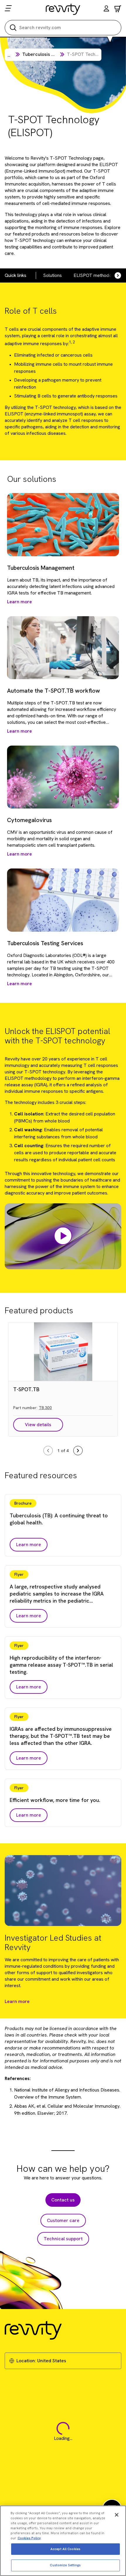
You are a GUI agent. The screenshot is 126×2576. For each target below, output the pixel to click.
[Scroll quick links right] (114, 275)
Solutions (52, 275)
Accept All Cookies (65, 2549)
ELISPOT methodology (97, 275)
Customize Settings (65, 2565)
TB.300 (45, 1408)
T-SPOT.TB (26, 1389)
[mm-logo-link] (63, 9)
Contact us (63, 2200)
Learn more (17, 2001)
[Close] (117, 2515)
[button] (106, 9)
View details (38, 1425)
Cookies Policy (29, 2538)
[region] (63, 2541)
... (9, 55)
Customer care (63, 2220)
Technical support (63, 2239)
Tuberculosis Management (51, 54)
